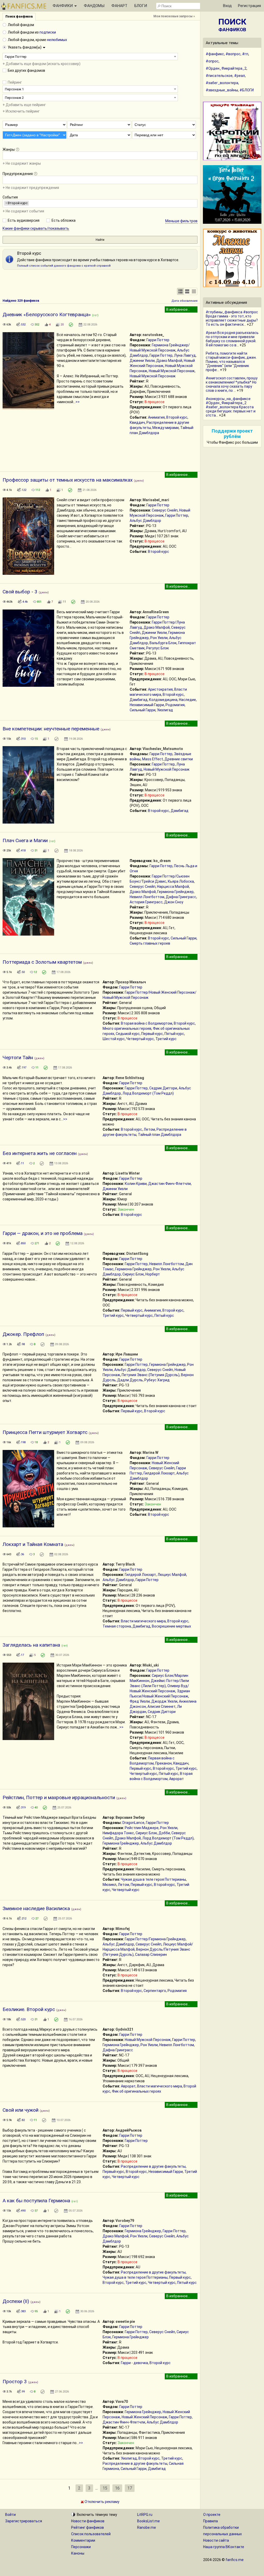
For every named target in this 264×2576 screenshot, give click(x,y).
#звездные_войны (222, 90)
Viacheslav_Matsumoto (163, 749)
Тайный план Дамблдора (160, 1135)
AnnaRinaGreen (156, 612)
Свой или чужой (20, 2110)
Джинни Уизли (142, 361)
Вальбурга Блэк (163, 643)
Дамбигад (139, 700)
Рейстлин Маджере (142, 1828)
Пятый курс (174, 1034)
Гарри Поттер (158, 340)
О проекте (212, 2515)
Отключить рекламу (102, 2502)
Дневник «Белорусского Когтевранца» (47, 314)
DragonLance (133, 1823)
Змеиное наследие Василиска (36, 1908)
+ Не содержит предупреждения (31, 188)
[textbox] (5, 155)
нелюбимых (57, 40)
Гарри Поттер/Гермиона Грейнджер (155, 1939)
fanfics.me (235, 2560)
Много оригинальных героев (127, 1028)
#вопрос (233, 54)
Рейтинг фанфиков (88, 2527)
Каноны (78, 2553)
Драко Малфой (169, 361)
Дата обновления (184, 301)
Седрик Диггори (163, 1088)
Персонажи (81, 2547)
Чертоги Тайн (18, 1058)
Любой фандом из (32, 32)
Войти (10, 2515)
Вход (227, 6)
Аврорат (176, 1779)
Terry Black (125, 1564)
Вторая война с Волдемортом (147, 1023)
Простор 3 (15, 2382)
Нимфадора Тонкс (118, 1833)
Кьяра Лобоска (181, 881)
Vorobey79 (125, 2221)
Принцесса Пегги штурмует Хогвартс (45, 1432)
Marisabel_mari (156, 500)
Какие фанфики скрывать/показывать (36, 228)
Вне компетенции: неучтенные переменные (51, 729)
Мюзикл (109, 1885)
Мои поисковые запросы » (174, 16)
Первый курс (152, 1034)
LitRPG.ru (145, 2515)
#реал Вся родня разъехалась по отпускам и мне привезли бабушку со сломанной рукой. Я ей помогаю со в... (232, 339)
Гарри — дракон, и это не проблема (43, 1233)
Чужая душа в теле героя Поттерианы (153, 1879)
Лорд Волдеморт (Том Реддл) (148, 1093)
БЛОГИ (141, 6)
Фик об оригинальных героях (137, 2091)
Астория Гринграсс (146, 902)
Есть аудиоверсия (24, 220)
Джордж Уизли (164, 1701)
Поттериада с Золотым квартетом (42, 962)
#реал (240, 76)
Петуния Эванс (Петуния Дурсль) (151, 1375)
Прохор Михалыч (131, 982)
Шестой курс (114, 1039)
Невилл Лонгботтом (147, 897)
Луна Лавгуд (185, 355)
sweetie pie (125, 2322)
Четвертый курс (140, 1039)
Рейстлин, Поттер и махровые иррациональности (59, 1797)
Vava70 (122, 2402)
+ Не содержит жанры (22, 163)
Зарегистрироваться (24, 2521)
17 (130, 2488)
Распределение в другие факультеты (153, 2166)
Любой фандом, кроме (37, 40)
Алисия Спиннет (162, 1706)
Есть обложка (64, 220)
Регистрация (249, 6)
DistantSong (137, 1254)
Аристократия (160, 689)
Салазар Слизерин (151, 1955)
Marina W (150, 1453)
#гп (245, 54)
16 (117, 2488)
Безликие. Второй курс (29, 2009)
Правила (211, 2521)
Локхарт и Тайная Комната (33, 1544)
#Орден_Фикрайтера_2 (226, 68)
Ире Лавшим (127, 1354)
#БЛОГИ (247, 90)
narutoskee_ (153, 335)
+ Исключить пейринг (21, 111)
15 (105, 2488)
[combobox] (90, 57)
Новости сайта (216, 2540)
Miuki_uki (151, 1665)
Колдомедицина (163, 700)
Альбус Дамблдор (145, 521)
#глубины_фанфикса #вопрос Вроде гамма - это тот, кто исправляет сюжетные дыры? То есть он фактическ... (232, 318)
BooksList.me (148, 2521)
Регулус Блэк (158, 648)
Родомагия (175, 705)
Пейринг (15, 82)
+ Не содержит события (23, 211)
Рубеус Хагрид (157, 1380)
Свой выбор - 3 (20, 592)
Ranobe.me (147, 2527)
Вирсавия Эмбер (130, 1817)
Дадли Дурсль (130, 1380)
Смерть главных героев (150, 943)
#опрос (212, 61)
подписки (48, 32)
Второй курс (177, 417)
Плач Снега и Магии (25, 840)
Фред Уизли (140, 1701)
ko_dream (162, 861)
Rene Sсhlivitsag (130, 1078)
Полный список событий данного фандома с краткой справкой (64, 266)
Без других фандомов (26, 70)
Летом (149, 1129)
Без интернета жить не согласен (40, 1153)
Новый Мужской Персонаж (172, 371)
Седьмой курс (128, 1034)
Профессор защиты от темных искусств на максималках (68, 480)
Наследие (187, 700)
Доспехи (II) (16, 2301)
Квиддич (137, 422)
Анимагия (156, 417)
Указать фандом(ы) (25, 47)
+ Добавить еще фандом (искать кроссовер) (42, 64)
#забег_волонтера (222, 83)
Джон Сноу (174, 902)
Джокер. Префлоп (23, 1334)
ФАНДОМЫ (94, 6)
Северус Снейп (165, 510)
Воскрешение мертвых (171, 1626)
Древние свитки (179, 759)
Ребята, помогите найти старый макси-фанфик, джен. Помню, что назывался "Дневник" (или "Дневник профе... (231, 362)
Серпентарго (155, 1991)
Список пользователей (91, 2534)
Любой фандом (21, 25)
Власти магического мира (143, 1621)
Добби (164, 1833)
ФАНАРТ (119, 6)
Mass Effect (152, 759)
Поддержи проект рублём (232, 434)
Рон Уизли (159, 638)
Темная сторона (117, 1626)
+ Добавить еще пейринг (24, 105)
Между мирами (166, 428)
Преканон (163, 1763)
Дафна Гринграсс (181, 897)
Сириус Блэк (133, 1274)
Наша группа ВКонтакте (224, 2547)
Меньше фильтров (181, 221)
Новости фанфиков (88, 2521)
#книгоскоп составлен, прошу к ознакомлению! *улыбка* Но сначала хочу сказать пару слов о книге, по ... (232, 384)
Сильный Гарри (143, 710)
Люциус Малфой (172, 1575)
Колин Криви (136, 1184)
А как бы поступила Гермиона (36, 2201)
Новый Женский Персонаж (145, 2417)
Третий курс (166, 1039)
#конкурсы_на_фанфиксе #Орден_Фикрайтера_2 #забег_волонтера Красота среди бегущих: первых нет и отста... (231, 407)
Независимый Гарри (147, 705)
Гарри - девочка (134, 2363)
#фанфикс (215, 54)
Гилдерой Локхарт (159, 1473)
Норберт (153, 1274)
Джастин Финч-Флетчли (170, 1184)
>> (78, 402)
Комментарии (83, 2540)
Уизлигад (165, 710)
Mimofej (123, 1929)
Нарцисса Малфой (173, 887)
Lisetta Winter (128, 1173)
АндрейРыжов (129, 2130)
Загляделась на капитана (31, 1645)
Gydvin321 (124, 2029)
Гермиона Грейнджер (175, 892)
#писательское (219, 76)
